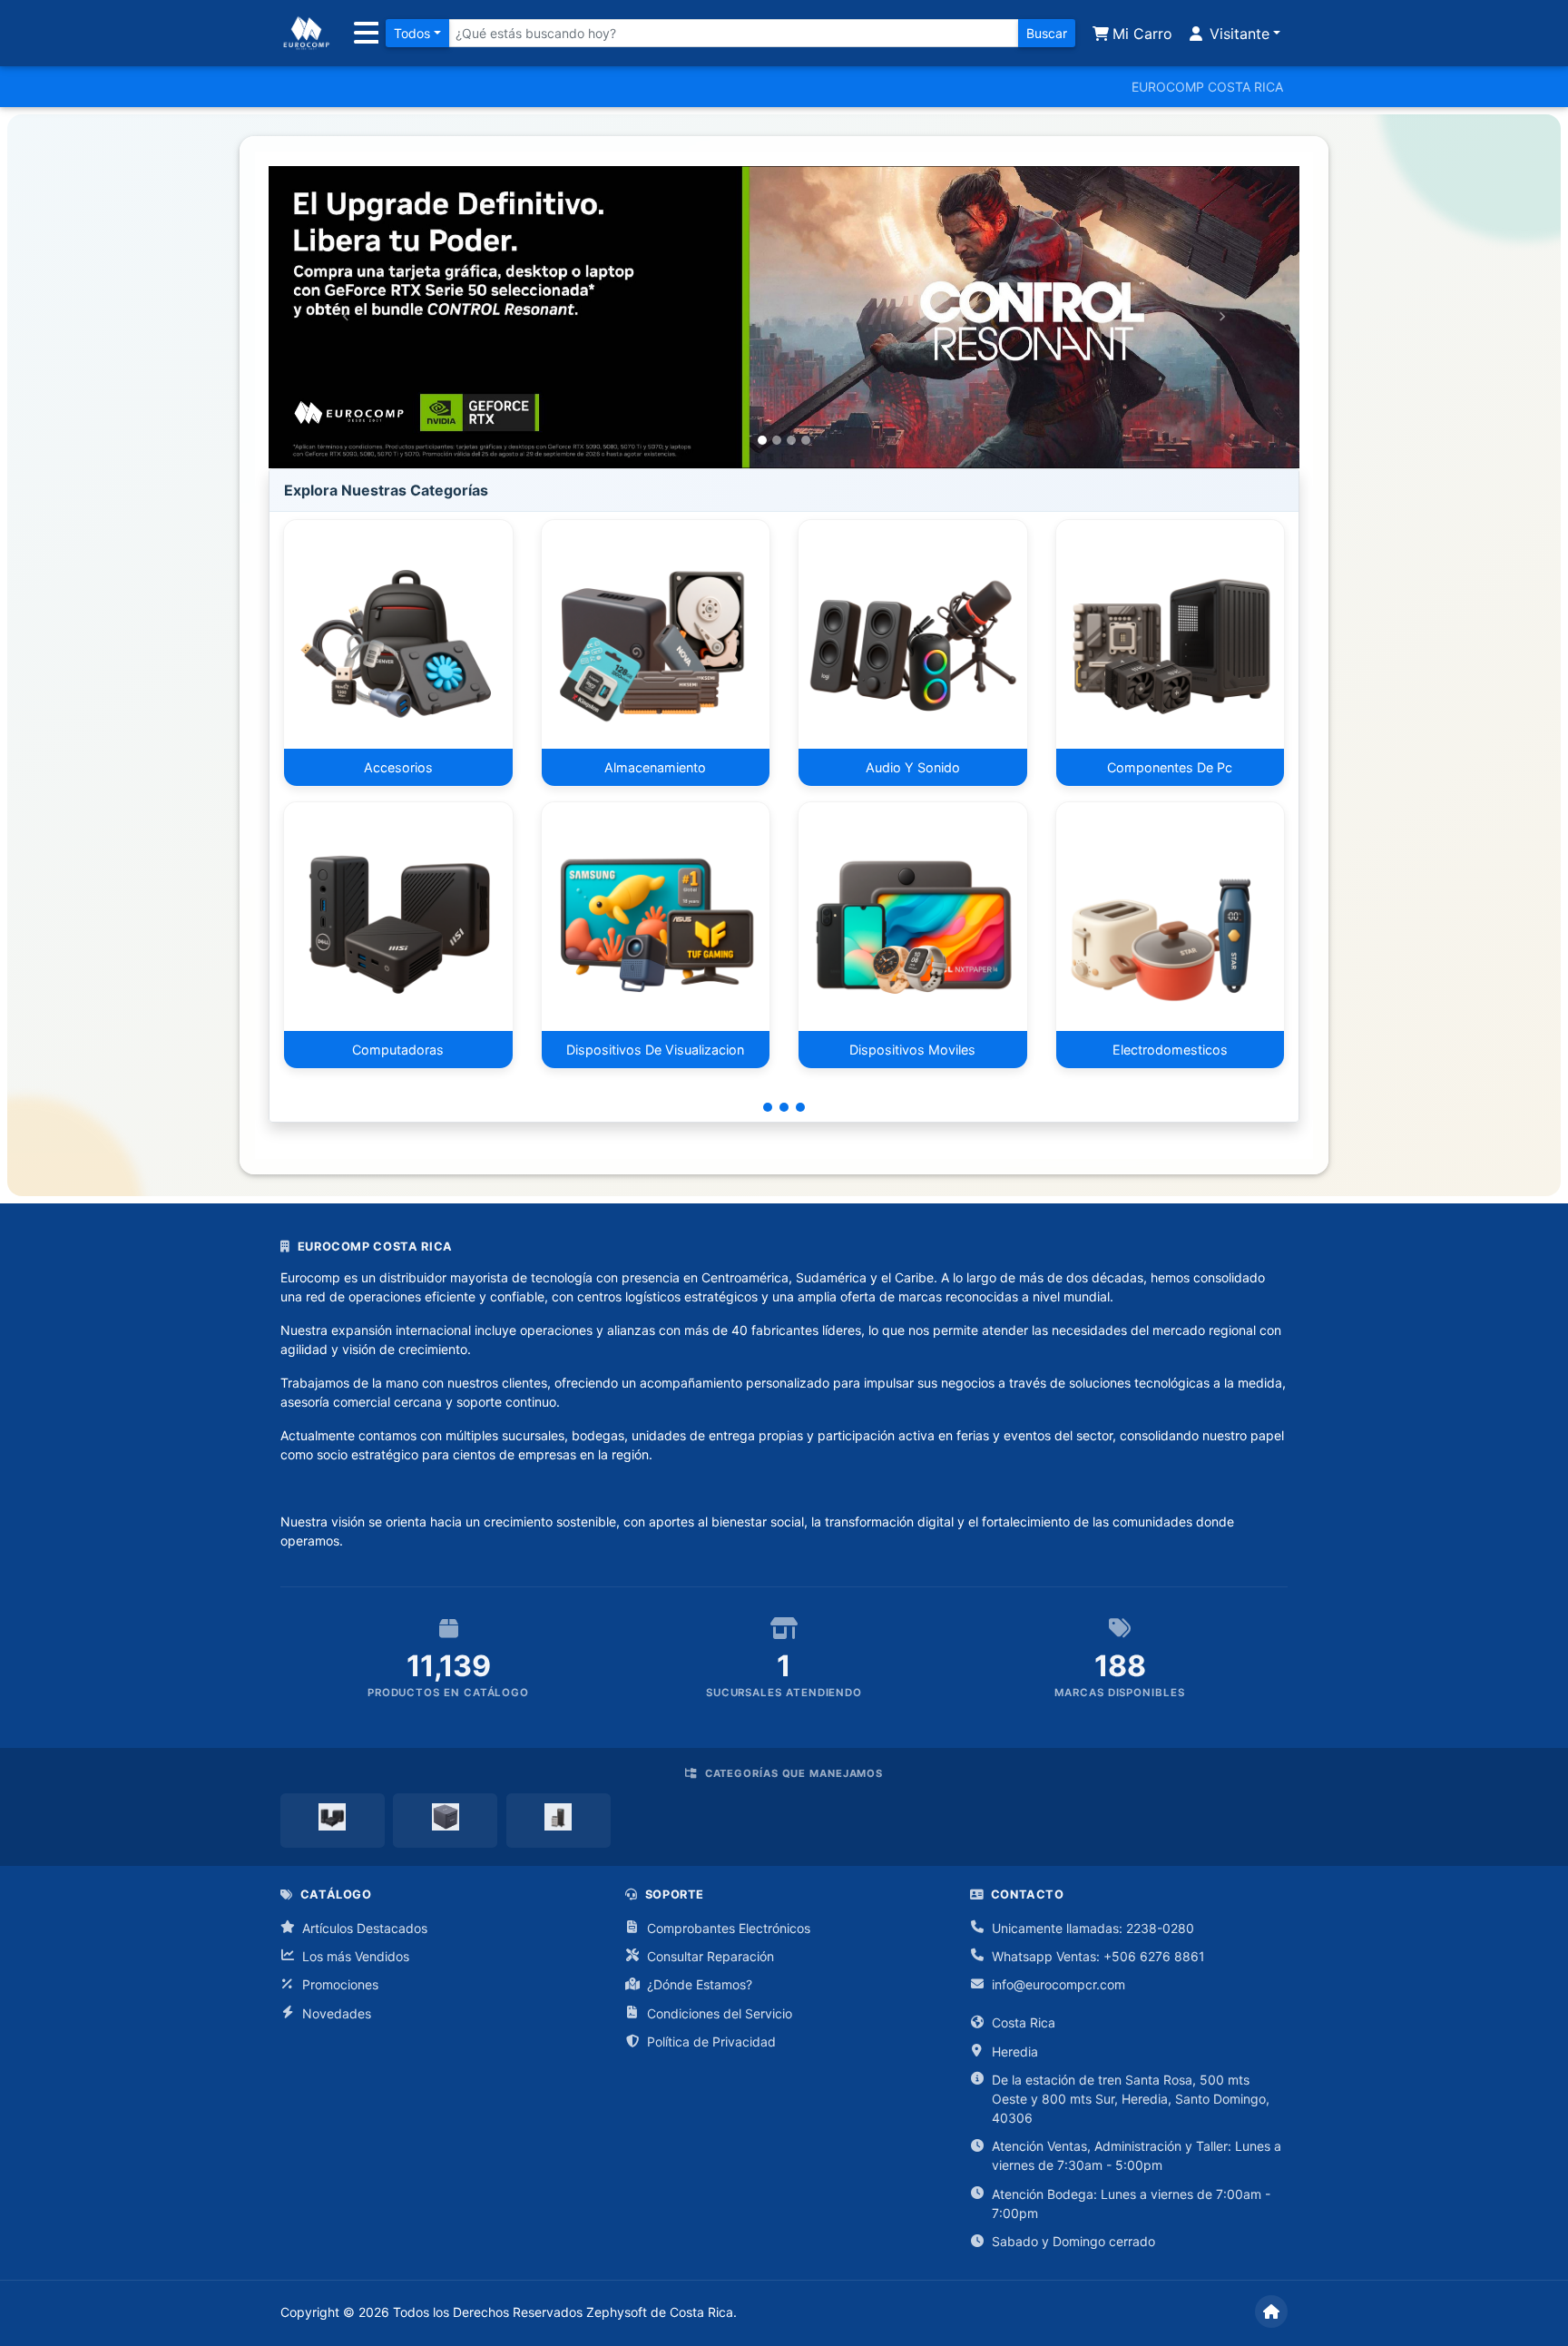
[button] (346, 317)
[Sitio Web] (1271, 2312)
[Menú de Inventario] (363, 34)
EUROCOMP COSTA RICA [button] (1207, 87)
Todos (412, 33)
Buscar (1047, 33)
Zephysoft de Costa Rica (660, 2312)
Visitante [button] (1237, 34)
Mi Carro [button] (1140, 34)
